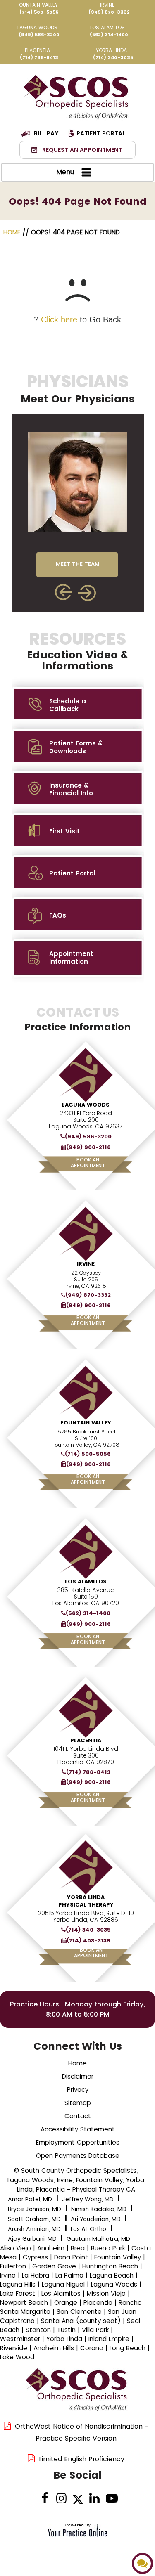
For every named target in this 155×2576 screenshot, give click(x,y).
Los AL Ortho (88, 2229)
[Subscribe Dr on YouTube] (111, 2499)
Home (13, 232)
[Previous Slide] (64, 592)
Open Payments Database (78, 2156)
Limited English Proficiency (82, 2459)
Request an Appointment (82, 150)
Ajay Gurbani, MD (32, 2239)
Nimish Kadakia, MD (99, 2209)
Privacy (78, 2090)
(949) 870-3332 (109, 12)
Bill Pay (46, 133)
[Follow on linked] (94, 2499)
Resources (77, 651)
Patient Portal (101, 133)
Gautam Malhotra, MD (98, 2239)
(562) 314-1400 (109, 35)
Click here (59, 319)
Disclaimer (78, 2076)
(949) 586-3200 (39, 35)
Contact (78, 2116)
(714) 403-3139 (88, 1941)
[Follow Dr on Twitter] (78, 2499)
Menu (65, 172)
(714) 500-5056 (39, 12)
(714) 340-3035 (113, 57)
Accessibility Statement (78, 2129)
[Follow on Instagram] (61, 2499)
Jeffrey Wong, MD (88, 2199)
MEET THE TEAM (78, 564)
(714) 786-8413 (39, 57)
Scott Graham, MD (34, 2219)
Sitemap (78, 2103)
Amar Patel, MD (30, 2199)
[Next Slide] (88, 593)
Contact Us (78, 1019)
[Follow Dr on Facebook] (45, 2499)
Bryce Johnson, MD (35, 2209)
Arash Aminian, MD (34, 2229)
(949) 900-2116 (88, 1147)
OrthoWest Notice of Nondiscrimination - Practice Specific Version (82, 2432)
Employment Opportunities (78, 2142)
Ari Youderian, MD (96, 2219)
